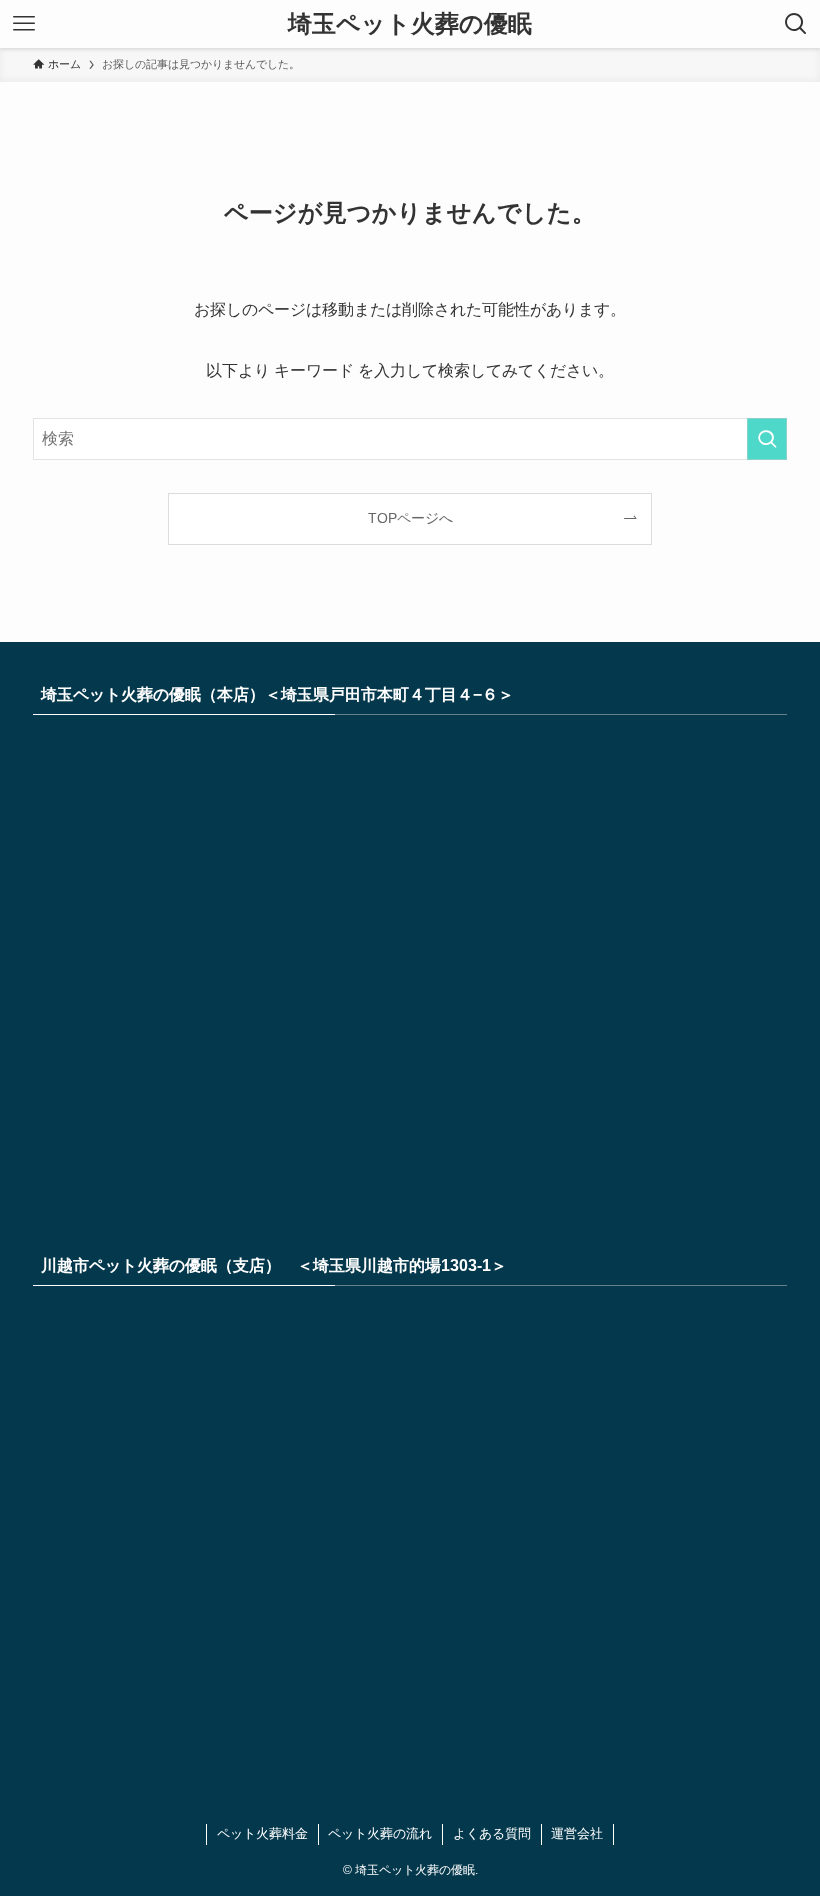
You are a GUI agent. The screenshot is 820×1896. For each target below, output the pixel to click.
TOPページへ (410, 518)
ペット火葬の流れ (380, 1833)
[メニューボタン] (24, 24)
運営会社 (577, 1833)
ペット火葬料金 (262, 1833)
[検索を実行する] (767, 439)
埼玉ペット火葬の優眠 (410, 24)
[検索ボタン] (796, 24)
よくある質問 (492, 1833)
